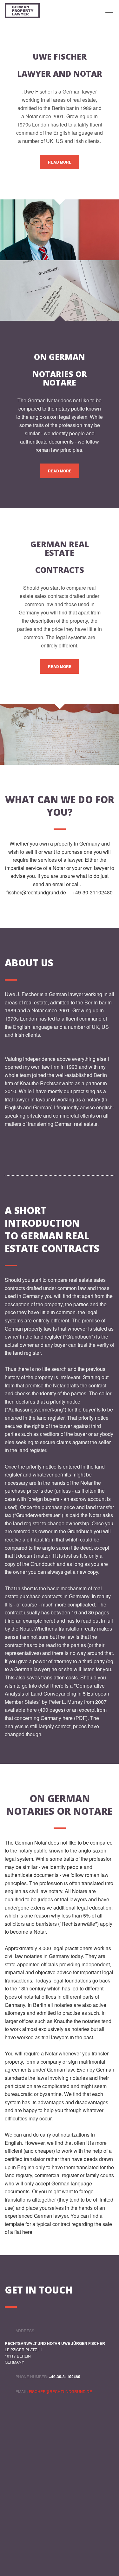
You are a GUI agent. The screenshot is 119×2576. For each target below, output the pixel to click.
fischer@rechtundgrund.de (36, 892)
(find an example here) (30, 1621)
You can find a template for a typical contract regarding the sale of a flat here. (58, 2224)
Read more (60, 162)
